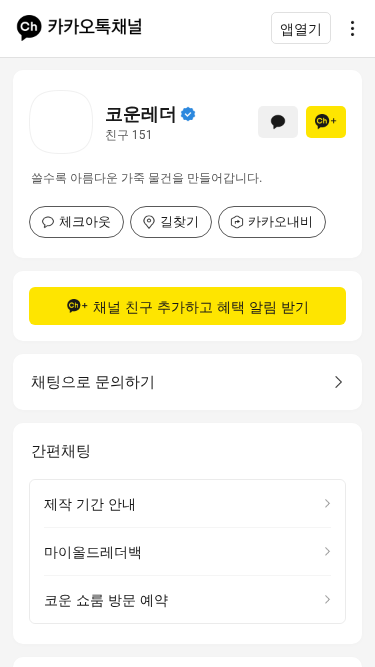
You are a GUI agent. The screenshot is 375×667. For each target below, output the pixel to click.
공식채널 (188, 114)
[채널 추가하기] (326, 122)
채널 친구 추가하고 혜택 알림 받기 (201, 306)
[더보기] (347, 28)
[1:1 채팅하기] (278, 122)
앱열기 (301, 28)
